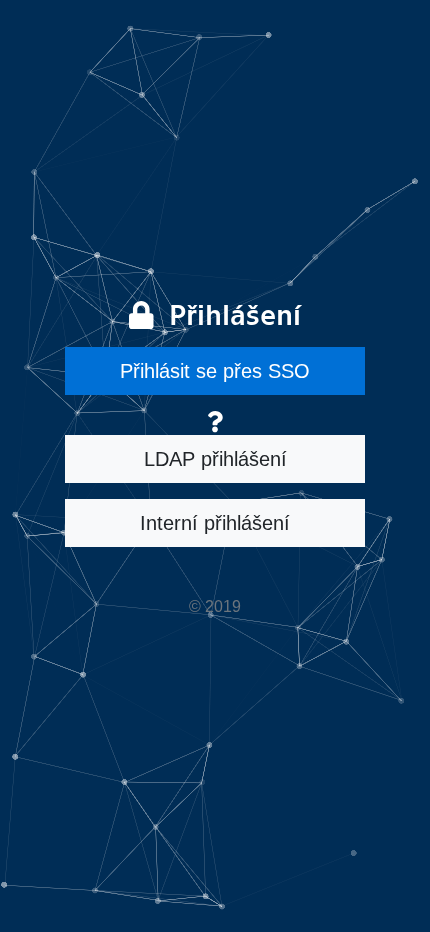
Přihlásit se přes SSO (215, 371)
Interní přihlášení (215, 523)
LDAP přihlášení (215, 459)
